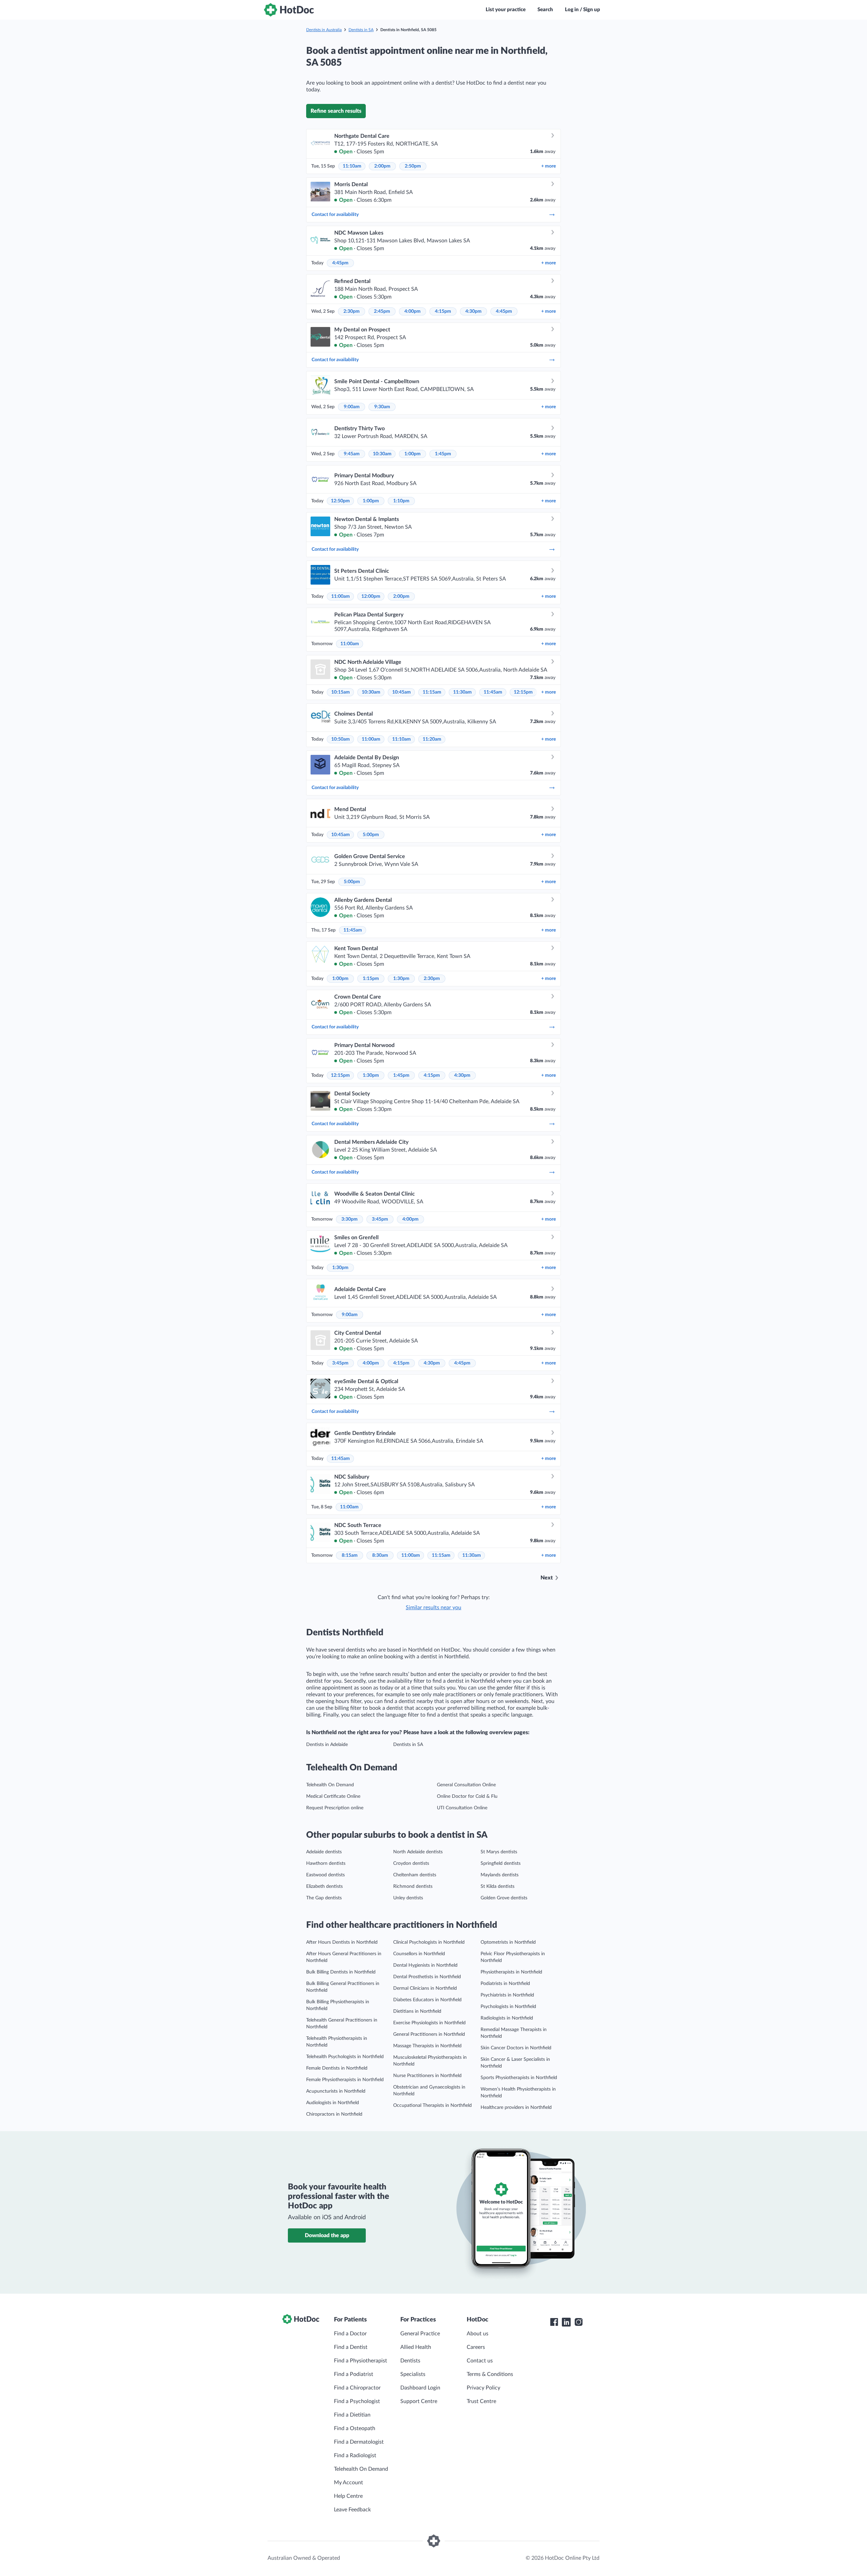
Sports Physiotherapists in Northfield (519, 2078)
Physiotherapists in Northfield (511, 1972)
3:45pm (380, 1219)
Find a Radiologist (355, 2455)
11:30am (462, 692)
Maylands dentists (500, 1875)
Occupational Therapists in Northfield (432, 2105)
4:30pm (473, 311)
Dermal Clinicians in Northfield (425, 1988)
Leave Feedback (352, 2510)
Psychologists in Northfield (508, 2007)
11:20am (432, 739)
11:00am (341, 596)
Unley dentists (408, 1898)
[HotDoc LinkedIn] (566, 2322)
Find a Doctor (350, 2334)
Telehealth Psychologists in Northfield (345, 2057)
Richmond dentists (413, 1886)
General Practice (420, 2334)
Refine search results (336, 111)
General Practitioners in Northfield (429, 2034)
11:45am (493, 692)
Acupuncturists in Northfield (336, 2091)
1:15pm (371, 979)
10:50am (341, 739)
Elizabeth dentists (324, 1886)
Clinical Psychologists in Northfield (429, 1942)
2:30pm (352, 311)
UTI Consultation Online (462, 1808)
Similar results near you (433, 1608)
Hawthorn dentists (326, 1863)
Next (547, 1578)
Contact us (480, 2361)
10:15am (341, 692)
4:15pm (443, 311)
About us (478, 2334)
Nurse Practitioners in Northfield (427, 2076)
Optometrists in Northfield (508, 1942)
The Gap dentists (324, 1898)
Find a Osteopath (355, 2428)
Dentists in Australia (324, 30)
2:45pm (382, 311)
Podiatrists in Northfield (505, 1984)
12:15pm (523, 692)
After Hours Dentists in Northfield (342, 1942)
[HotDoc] (289, 10)
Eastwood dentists (325, 1875)
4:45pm (340, 263)
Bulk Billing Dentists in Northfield (341, 1972)
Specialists (413, 2374)
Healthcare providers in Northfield (516, 2108)
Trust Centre (481, 2401)
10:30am (382, 454)
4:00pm (413, 311)
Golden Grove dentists (504, 1898)
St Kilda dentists (498, 1886)
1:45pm (443, 454)
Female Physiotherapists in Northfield (345, 2080)
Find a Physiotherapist (361, 2361)
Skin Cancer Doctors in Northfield (516, 2048)
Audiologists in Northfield (333, 2103)
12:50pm (340, 501)
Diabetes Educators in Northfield (427, 2000)
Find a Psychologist (357, 2401)
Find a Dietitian (352, 2415)
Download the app (327, 2235)
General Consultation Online (466, 1785)
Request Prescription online (335, 1808)
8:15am (350, 1555)
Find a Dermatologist (359, 2442)
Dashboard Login (420, 2388)
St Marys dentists (499, 1852)
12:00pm (371, 596)
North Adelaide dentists (418, 1852)
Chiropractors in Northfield (334, 2114)
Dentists (410, 2361)
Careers (476, 2347)
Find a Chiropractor (357, 2388)
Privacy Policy (483, 2388)
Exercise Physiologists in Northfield (429, 2023)
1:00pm (413, 454)
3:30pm (350, 1219)
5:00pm (371, 835)
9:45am (352, 454)
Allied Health (416, 2347)
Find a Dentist (351, 2347)
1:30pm (401, 979)
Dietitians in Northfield (417, 2011)
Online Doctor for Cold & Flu (467, 1796)
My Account (348, 2483)
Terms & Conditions (490, 2374)
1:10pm (401, 501)
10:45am (401, 692)
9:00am (352, 407)
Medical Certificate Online (333, 1796)
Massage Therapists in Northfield (427, 2046)
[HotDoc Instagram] (578, 2322)
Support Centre (419, 2401)
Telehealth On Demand (330, 1785)
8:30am (380, 1555)
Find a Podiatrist (354, 2374)
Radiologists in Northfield (507, 2018)
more (548, 166)
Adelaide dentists (324, 1852)
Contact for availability (335, 215)
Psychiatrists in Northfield (507, 1995)
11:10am (352, 166)
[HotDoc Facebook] (554, 2322)
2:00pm (382, 166)
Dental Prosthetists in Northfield (427, 1977)
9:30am (382, 407)
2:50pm (413, 166)
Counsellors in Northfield (419, 1954)
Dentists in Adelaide (327, 1745)
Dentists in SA (361, 30)
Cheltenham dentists (415, 1875)
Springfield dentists (501, 1863)
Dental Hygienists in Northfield (425, 1965)
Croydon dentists (411, 1863)
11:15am (432, 692)
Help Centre (348, 2496)
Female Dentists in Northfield (337, 2068)
